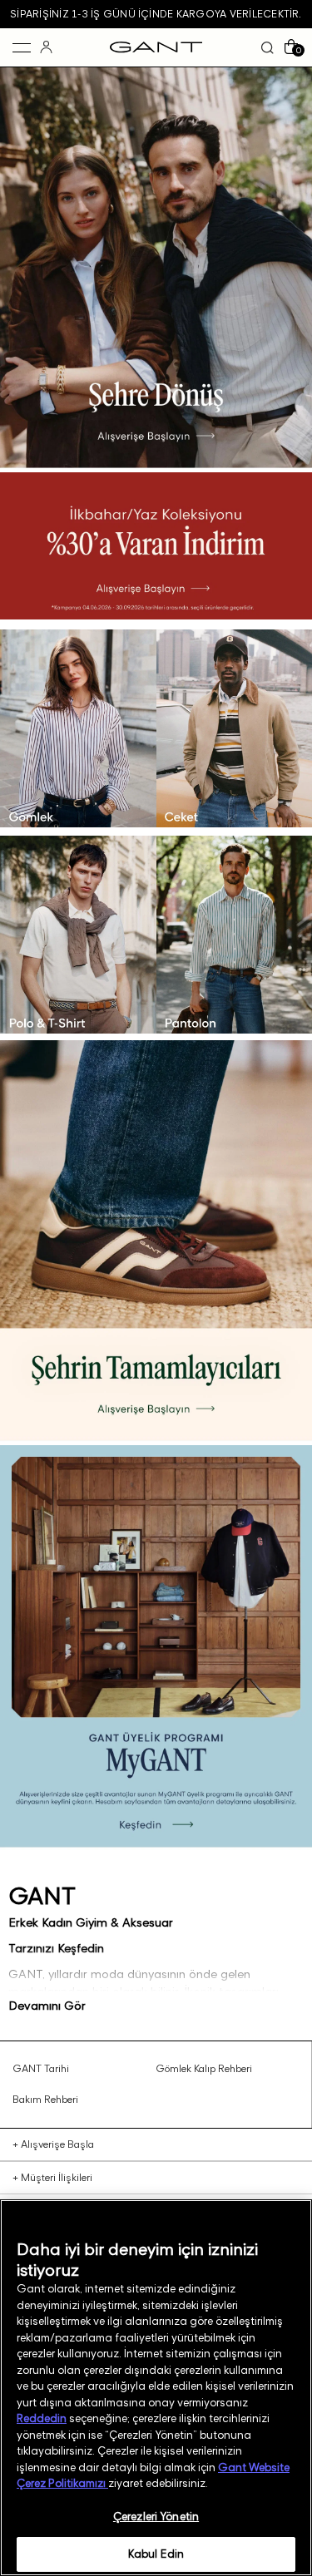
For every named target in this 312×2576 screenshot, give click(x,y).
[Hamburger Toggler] (22, 47)
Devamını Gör (47, 2005)
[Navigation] (78, 625)
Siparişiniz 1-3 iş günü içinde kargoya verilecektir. (156, 14)
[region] (156, 2388)
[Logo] (156, 47)
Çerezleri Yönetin (156, 2516)
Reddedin (42, 2418)
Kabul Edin (156, 2554)
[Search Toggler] (267, 47)
